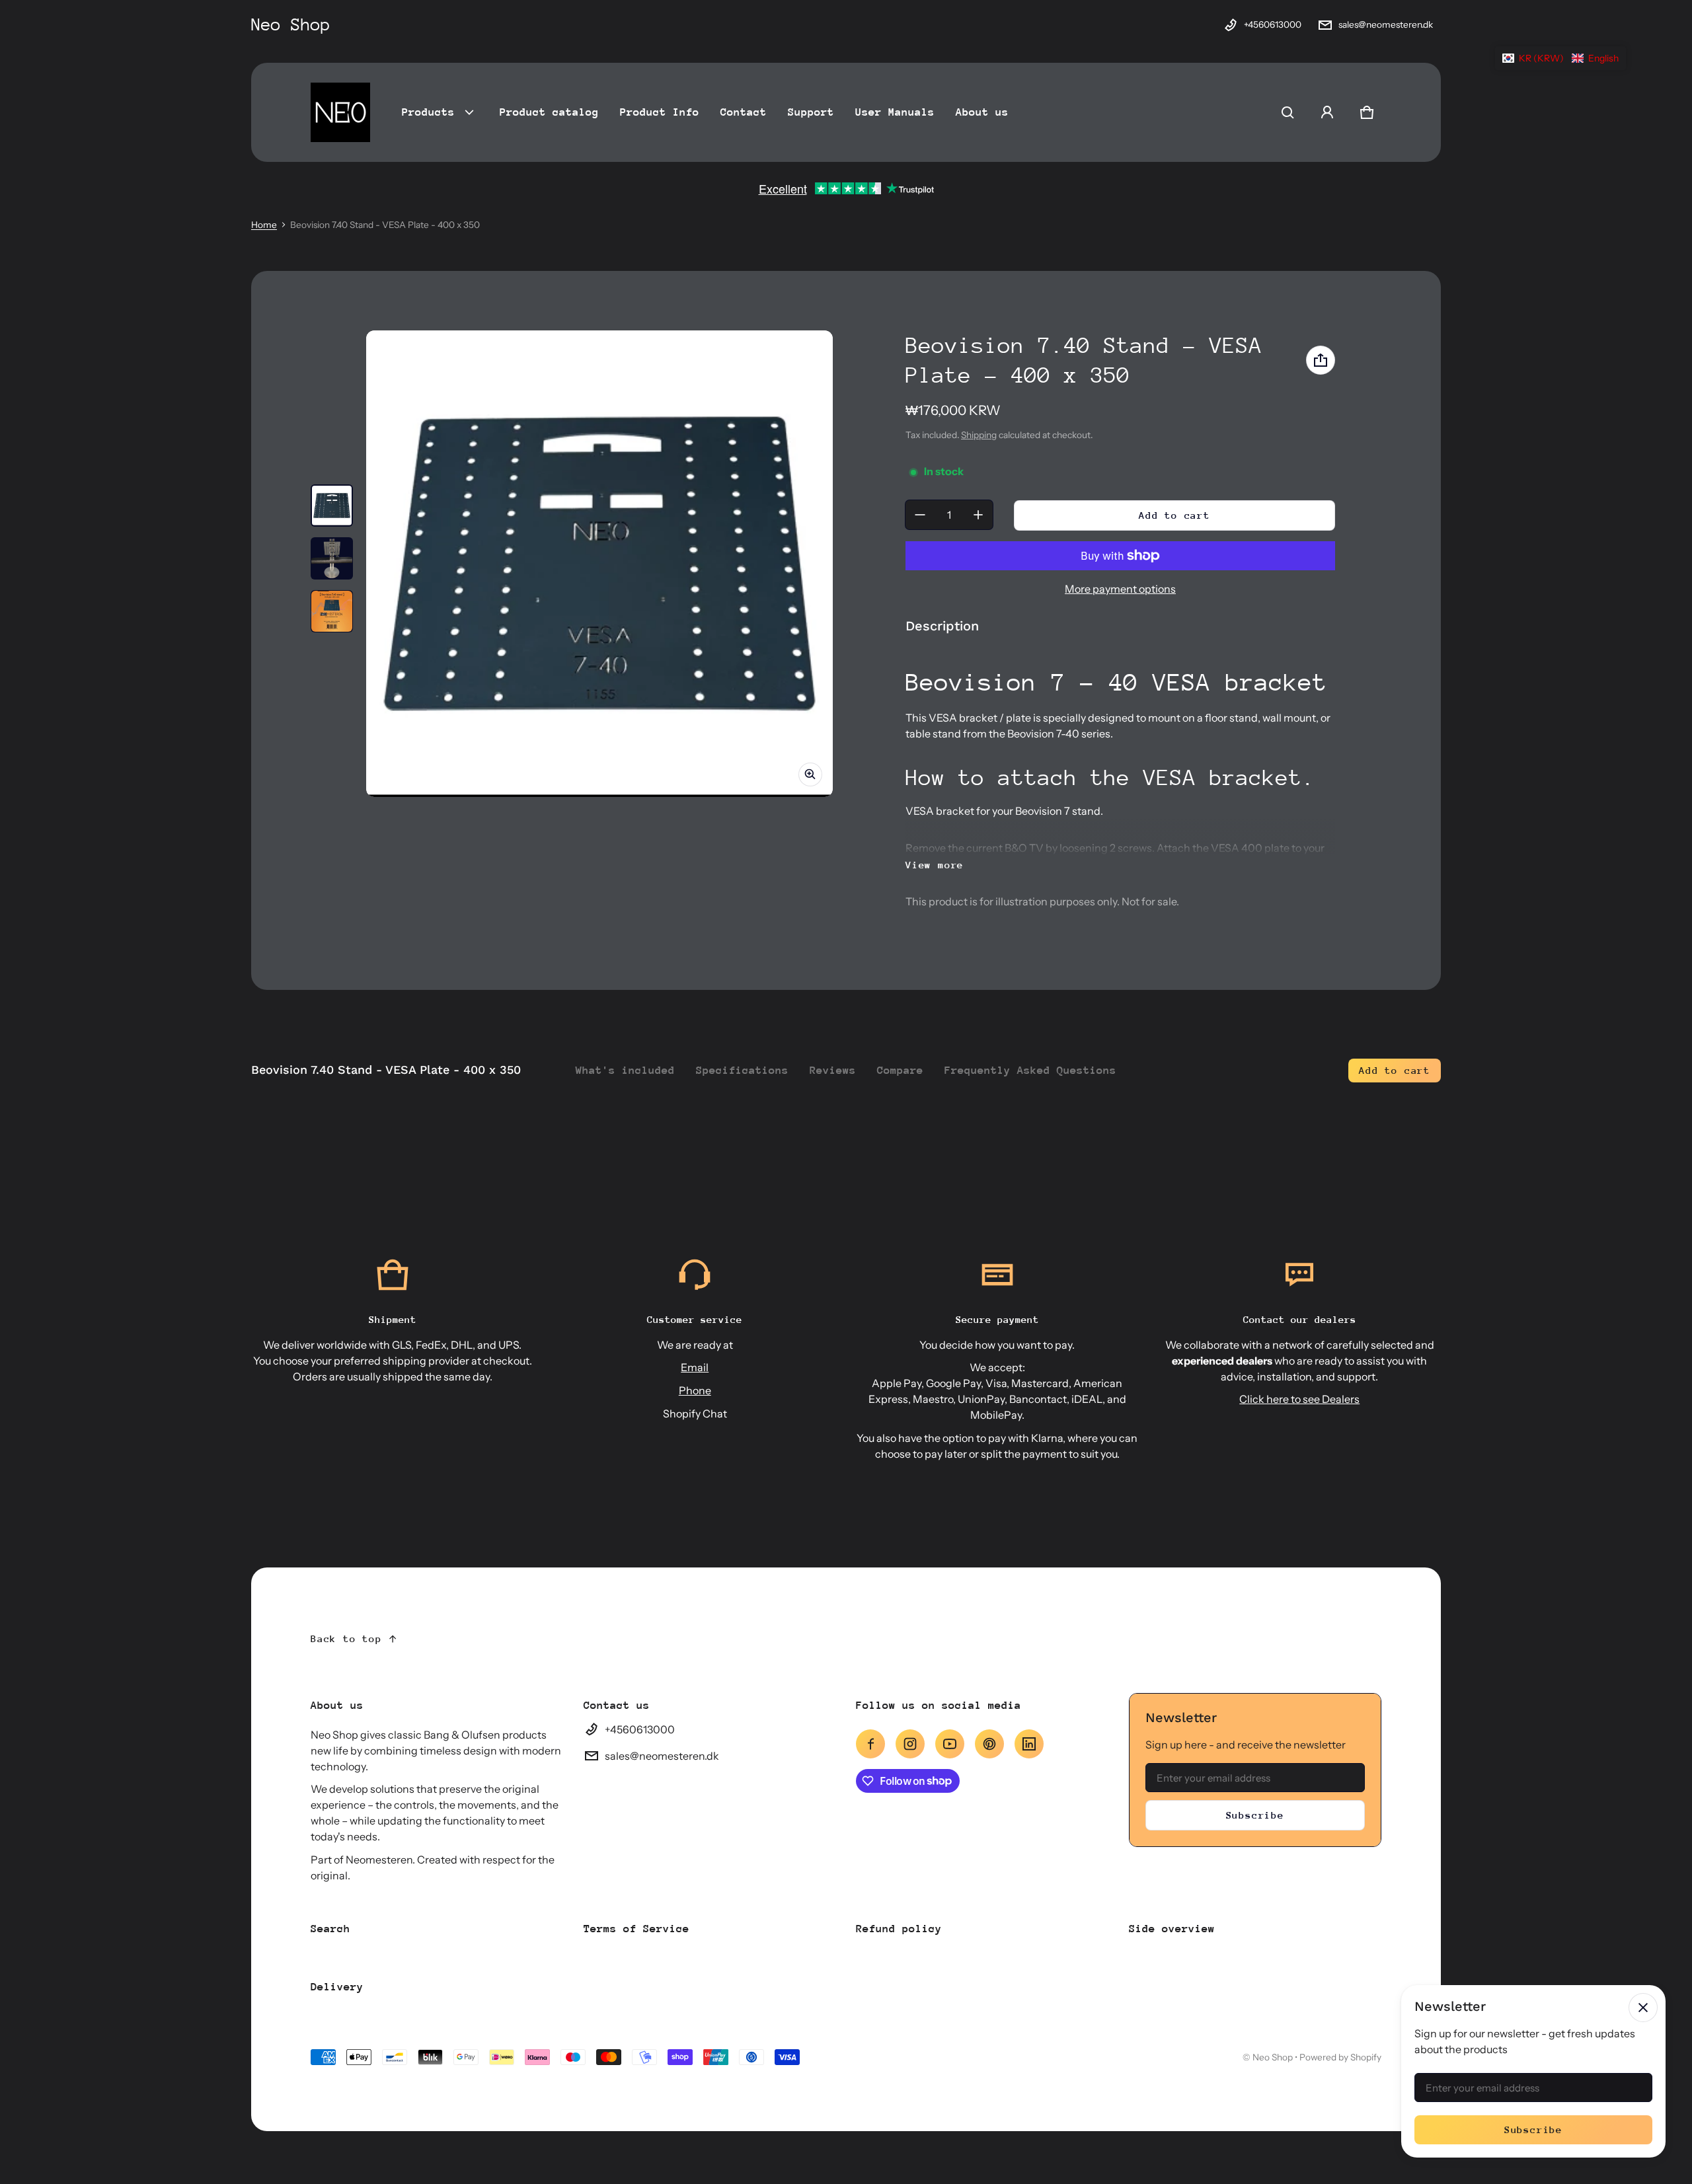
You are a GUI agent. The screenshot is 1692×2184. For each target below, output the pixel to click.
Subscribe (1255, 1815)
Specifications (742, 1070)
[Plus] (978, 515)
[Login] (1327, 112)
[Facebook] (870, 1744)
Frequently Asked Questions (1030, 1070)
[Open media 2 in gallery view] (332, 558)
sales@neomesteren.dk (1386, 24)
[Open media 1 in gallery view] (332, 506)
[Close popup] (1643, 2008)
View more (935, 865)
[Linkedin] (1029, 1744)
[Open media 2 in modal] (599, 564)
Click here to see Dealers (1299, 1399)
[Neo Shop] (340, 112)
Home (264, 225)
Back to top (346, 1638)
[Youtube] (950, 1744)
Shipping (979, 435)
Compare (900, 1070)
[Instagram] (910, 1744)
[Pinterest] (989, 1744)
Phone (695, 1390)
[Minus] (920, 515)
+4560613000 (1273, 24)
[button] (1288, 112)
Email (695, 1367)
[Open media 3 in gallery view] (332, 611)
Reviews (833, 1070)
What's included (625, 1070)
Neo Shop (1273, 2057)
